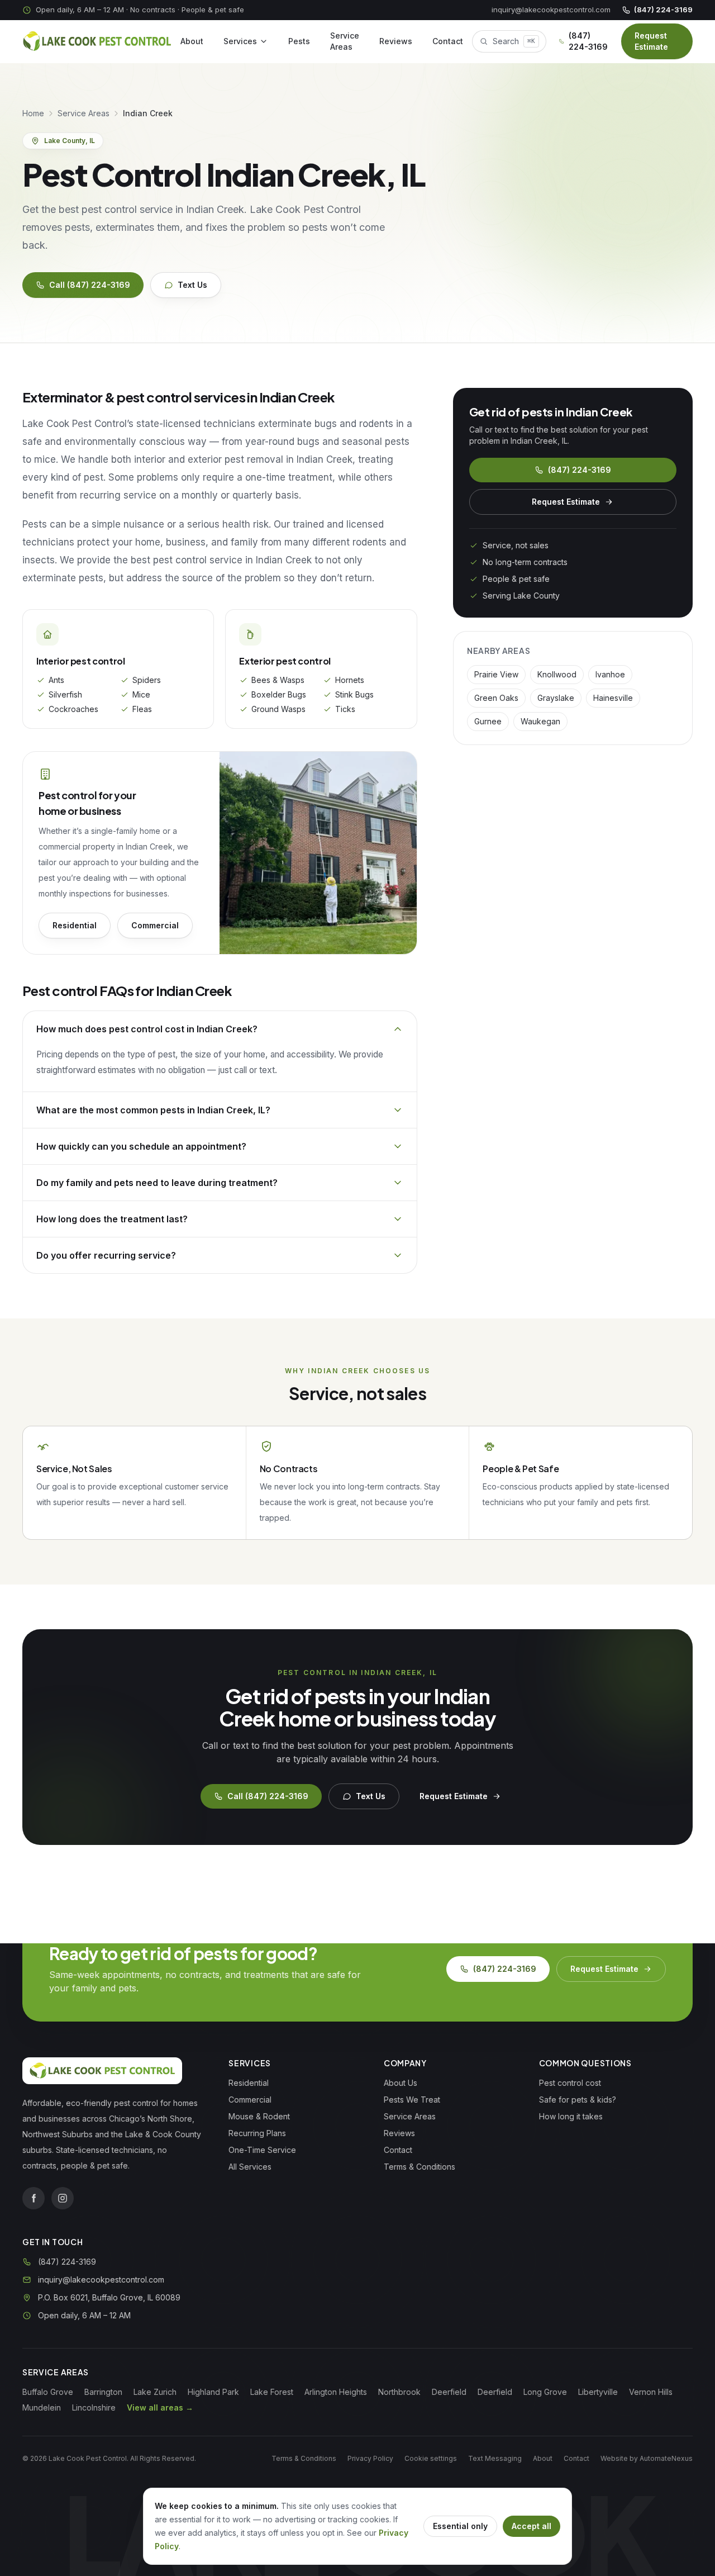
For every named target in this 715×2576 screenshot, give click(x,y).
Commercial (155, 925)
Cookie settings (431, 2458)
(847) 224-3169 (663, 10)
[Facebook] (34, 2198)
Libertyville (598, 2392)
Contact (448, 41)
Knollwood (557, 674)
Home (33, 113)
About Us (401, 2083)
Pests (299, 41)
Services (240, 41)
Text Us (192, 285)
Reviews (396, 41)
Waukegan (540, 721)
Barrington (103, 2392)
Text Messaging (495, 2458)
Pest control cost (570, 2083)
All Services (250, 2167)
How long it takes (571, 2116)
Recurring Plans (257, 2133)
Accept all (532, 2526)
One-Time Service (262, 2150)
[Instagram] (63, 2198)
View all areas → (160, 2407)
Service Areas (345, 41)
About (192, 41)
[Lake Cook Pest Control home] (97, 41)
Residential (75, 925)
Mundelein (42, 2407)
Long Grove (545, 2392)
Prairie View (496, 674)
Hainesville (613, 698)
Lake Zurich (155, 2392)
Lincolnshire (94, 2407)
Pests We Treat (412, 2100)
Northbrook (399, 2392)
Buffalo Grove (48, 2392)
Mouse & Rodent (259, 2116)
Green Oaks (496, 698)
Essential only (460, 2526)
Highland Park (213, 2392)
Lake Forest (272, 2392)
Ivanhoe (610, 674)
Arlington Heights (336, 2392)
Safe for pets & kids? (578, 2100)
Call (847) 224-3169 (90, 285)
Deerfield (449, 2392)
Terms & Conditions (420, 2167)
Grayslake (556, 698)
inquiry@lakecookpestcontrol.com (551, 10)
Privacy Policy (370, 2458)
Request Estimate (651, 41)
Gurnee (488, 721)
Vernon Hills (651, 2392)
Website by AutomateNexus (647, 2458)
